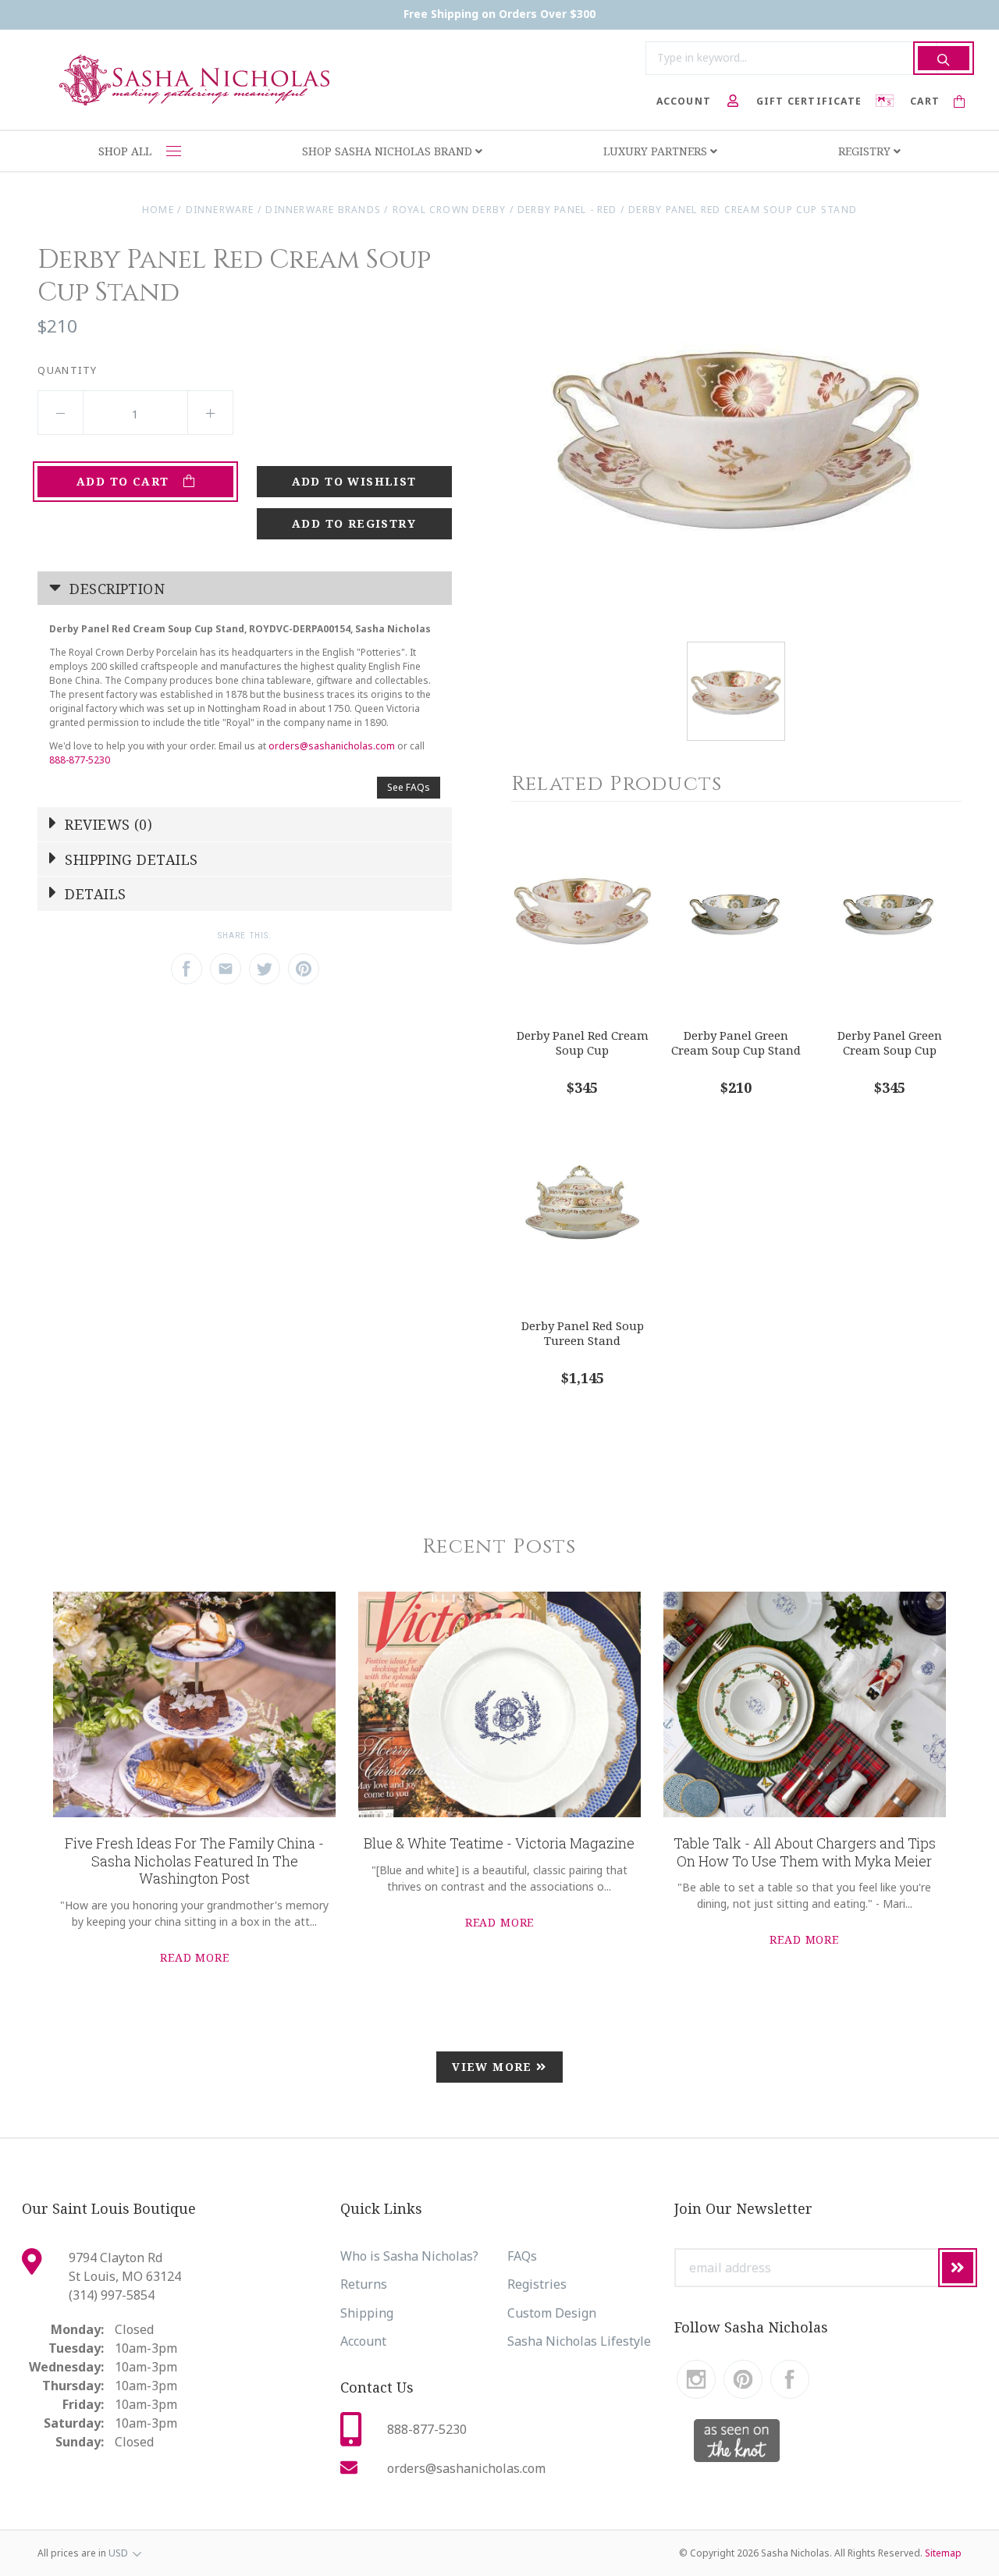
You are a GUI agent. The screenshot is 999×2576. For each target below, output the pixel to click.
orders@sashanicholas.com (332, 746)
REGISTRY (866, 151)
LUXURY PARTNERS (657, 151)
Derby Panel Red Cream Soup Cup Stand (743, 210)
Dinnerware (220, 210)
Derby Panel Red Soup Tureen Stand (583, 1333)
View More (494, 2067)
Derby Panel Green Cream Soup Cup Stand (736, 1042)
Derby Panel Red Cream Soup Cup (583, 1042)
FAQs (522, 2256)
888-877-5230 (80, 760)
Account (363, 2341)
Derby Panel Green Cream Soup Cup (890, 1042)
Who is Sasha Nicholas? (409, 2256)
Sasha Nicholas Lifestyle (579, 2341)
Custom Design (552, 2313)
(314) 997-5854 (112, 2295)
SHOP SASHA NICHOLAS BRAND (389, 151)
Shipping (367, 2313)
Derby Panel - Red (567, 210)
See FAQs (409, 787)
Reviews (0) (107, 824)
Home (158, 210)
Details (94, 894)
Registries (537, 2284)
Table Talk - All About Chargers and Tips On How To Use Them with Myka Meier (805, 1852)
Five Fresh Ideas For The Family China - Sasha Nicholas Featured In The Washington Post (194, 1861)
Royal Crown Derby (450, 210)
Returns (364, 2284)
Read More (195, 1957)
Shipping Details (130, 859)
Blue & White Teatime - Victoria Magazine (499, 1843)
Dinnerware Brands (323, 210)
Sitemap (943, 2553)
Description (115, 589)
